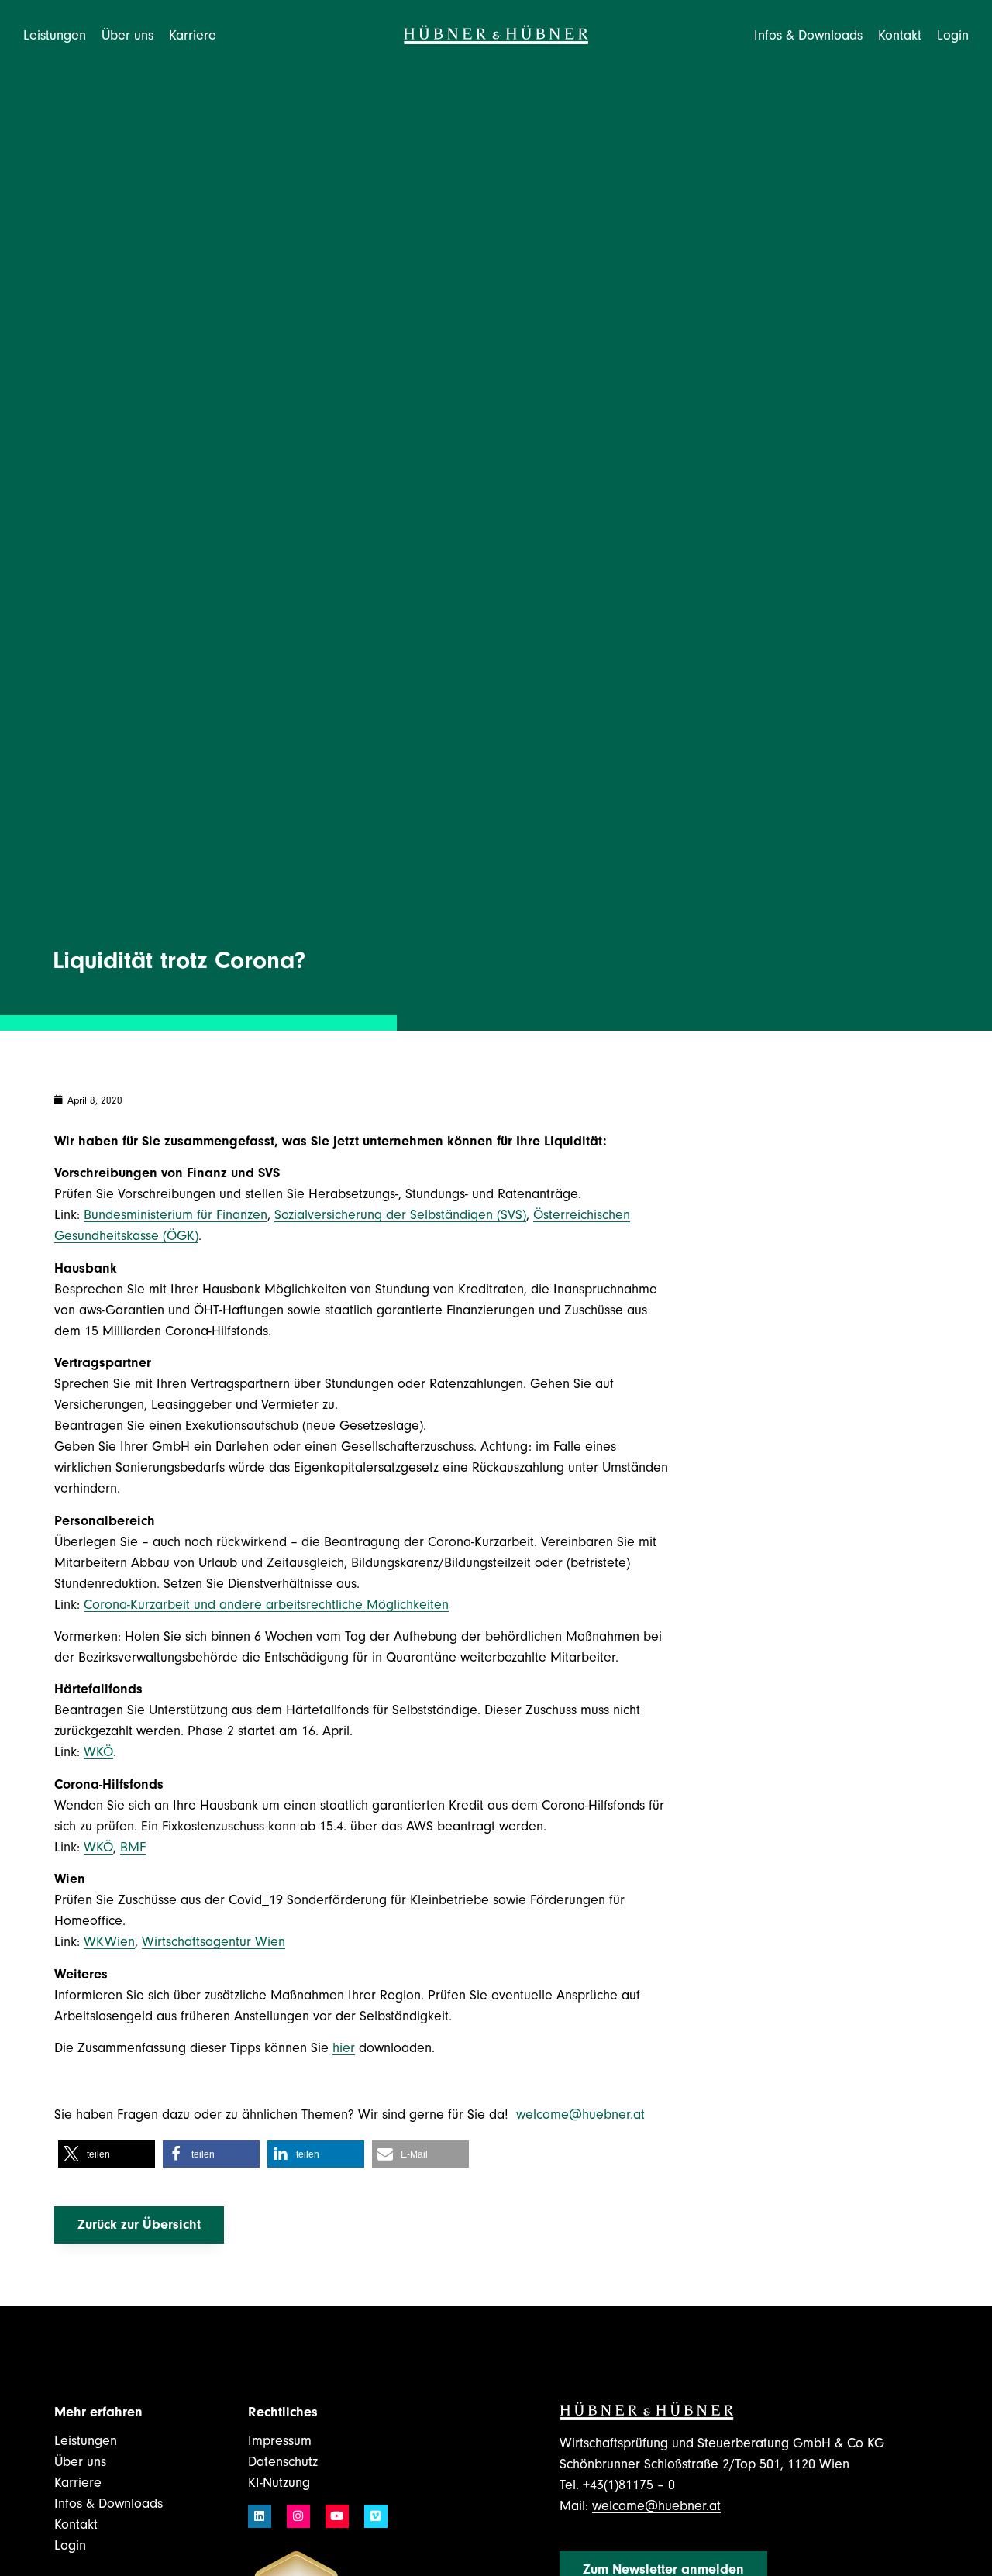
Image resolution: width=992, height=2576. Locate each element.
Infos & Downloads (108, 2504)
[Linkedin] (260, 2516)
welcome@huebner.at (582, 2115)
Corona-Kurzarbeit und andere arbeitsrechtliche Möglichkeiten (266, 1605)
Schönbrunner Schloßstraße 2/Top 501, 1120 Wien (704, 2464)
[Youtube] (337, 2516)
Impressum (280, 2441)
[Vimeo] (376, 2516)
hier (344, 2048)
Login (953, 35)
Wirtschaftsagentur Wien (214, 1942)
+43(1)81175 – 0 (629, 2485)
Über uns (80, 2462)
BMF (133, 1847)
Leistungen (86, 2441)
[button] (107, 2154)
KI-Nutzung (279, 2483)
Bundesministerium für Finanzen (176, 1215)
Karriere (78, 2483)
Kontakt (900, 35)
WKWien (109, 1942)
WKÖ (98, 1752)
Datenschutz (283, 2462)
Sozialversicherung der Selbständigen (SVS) (400, 1215)
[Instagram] (298, 2516)
